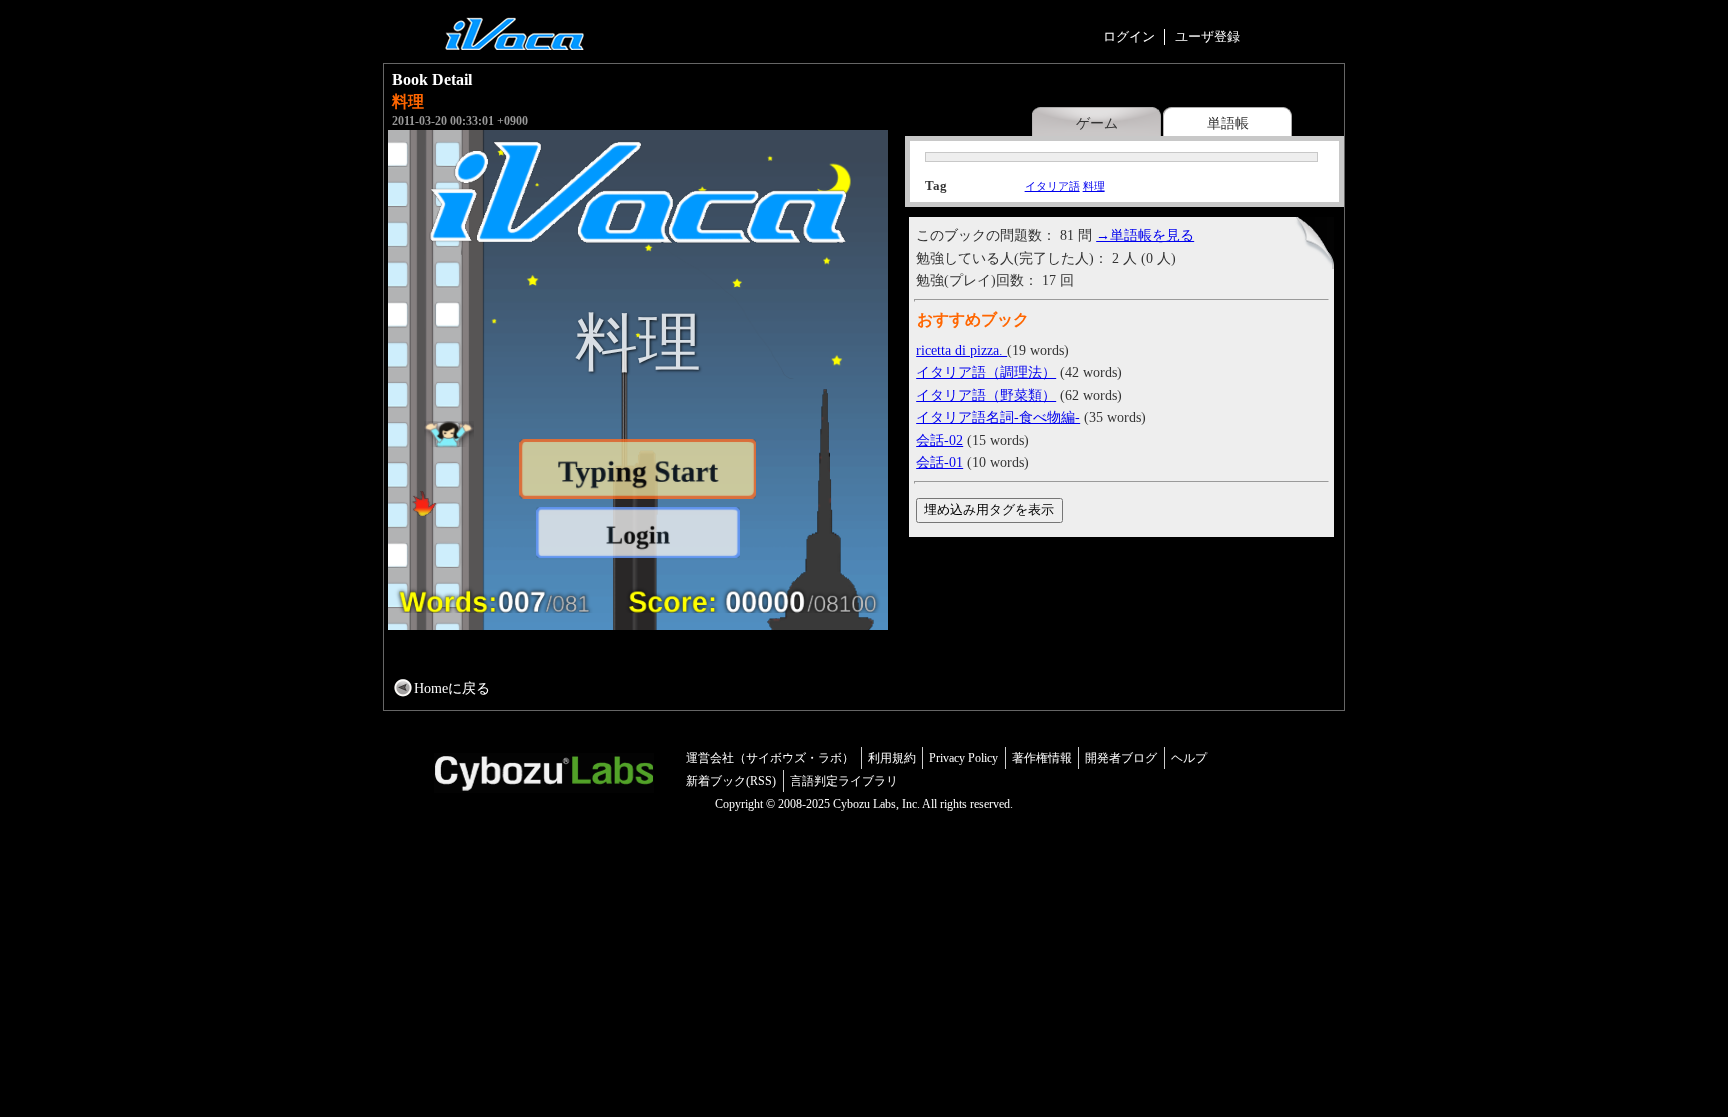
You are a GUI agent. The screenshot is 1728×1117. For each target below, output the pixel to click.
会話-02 (939, 440)
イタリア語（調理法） (986, 372)
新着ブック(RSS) (731, 781)
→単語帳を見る (1145, 235)
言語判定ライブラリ (844, 781)
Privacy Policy (963, 758)
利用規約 (892, 758)
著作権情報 (1042, 758)
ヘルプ (1189, 758)
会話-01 (939, 462)
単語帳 (1228, 123)
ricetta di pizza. (961, 350)
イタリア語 (1052, 186)
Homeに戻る (452, 688)
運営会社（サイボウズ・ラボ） (770, 758)
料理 (1094, 186)
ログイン (1129, 36)
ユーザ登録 (1207, 36)
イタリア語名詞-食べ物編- (998, 417)
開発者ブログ (1121, 758)
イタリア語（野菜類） (986, 395)
